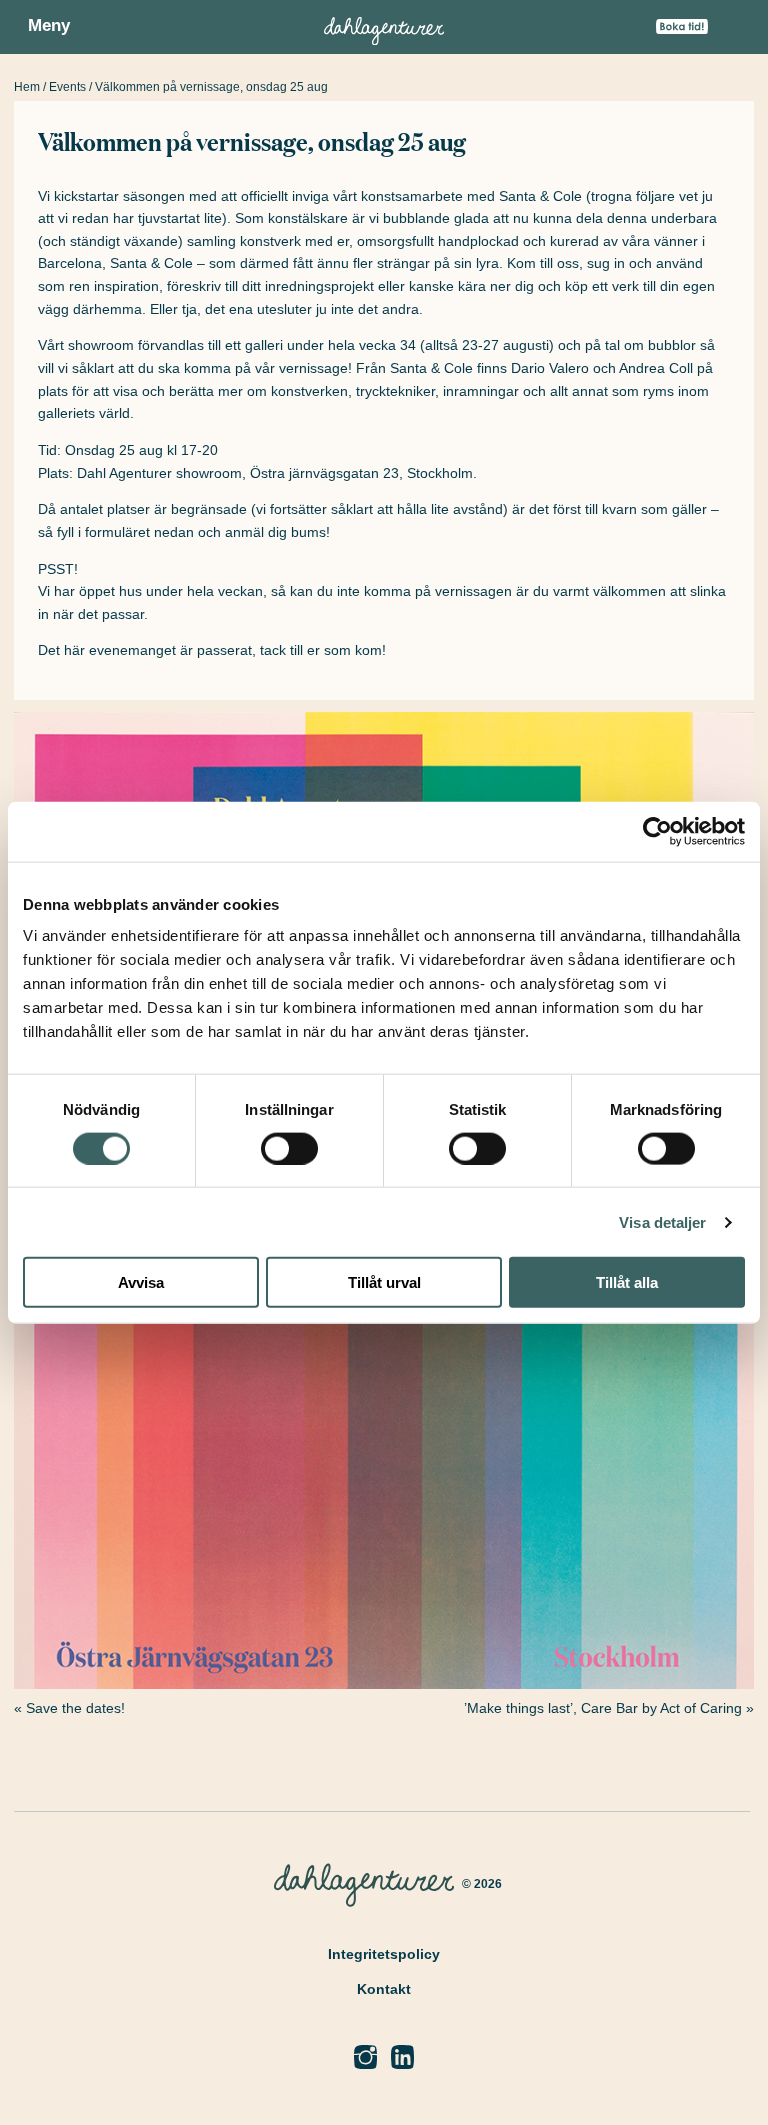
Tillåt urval (384, 1282)
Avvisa (141, 1282)
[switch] (289, 1148)
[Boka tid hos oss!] (682, 28)
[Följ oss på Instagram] (365, 2057)
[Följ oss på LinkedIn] (402, 2057)
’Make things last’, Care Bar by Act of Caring (603, 1708)
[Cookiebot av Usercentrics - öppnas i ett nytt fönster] (657, 831)
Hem (27, 87)
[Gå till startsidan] (383, 27)
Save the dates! (75, 1708)
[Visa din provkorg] (731, 33)
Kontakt (384, 1989)
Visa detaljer (662, 1221)
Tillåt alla (627, 1282)
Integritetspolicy (384, 1954)
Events (67, 87)
